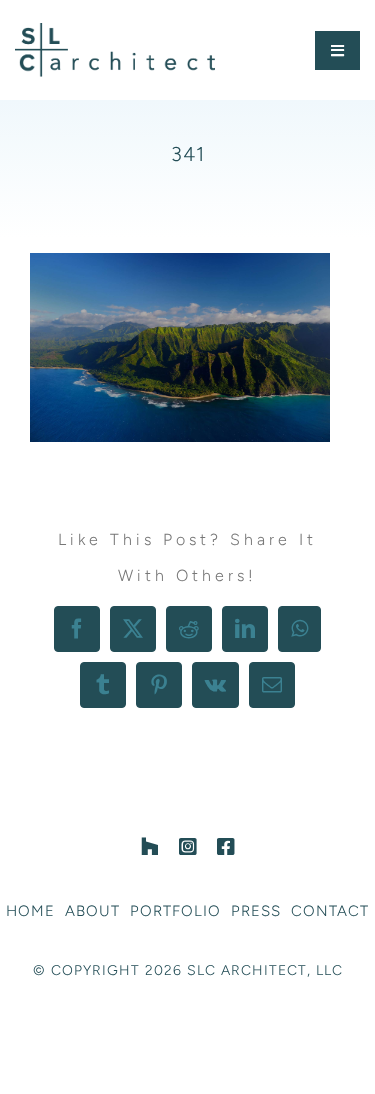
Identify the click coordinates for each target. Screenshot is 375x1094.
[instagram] (188, 847)
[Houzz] (150, 847)
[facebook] (226, 847)
